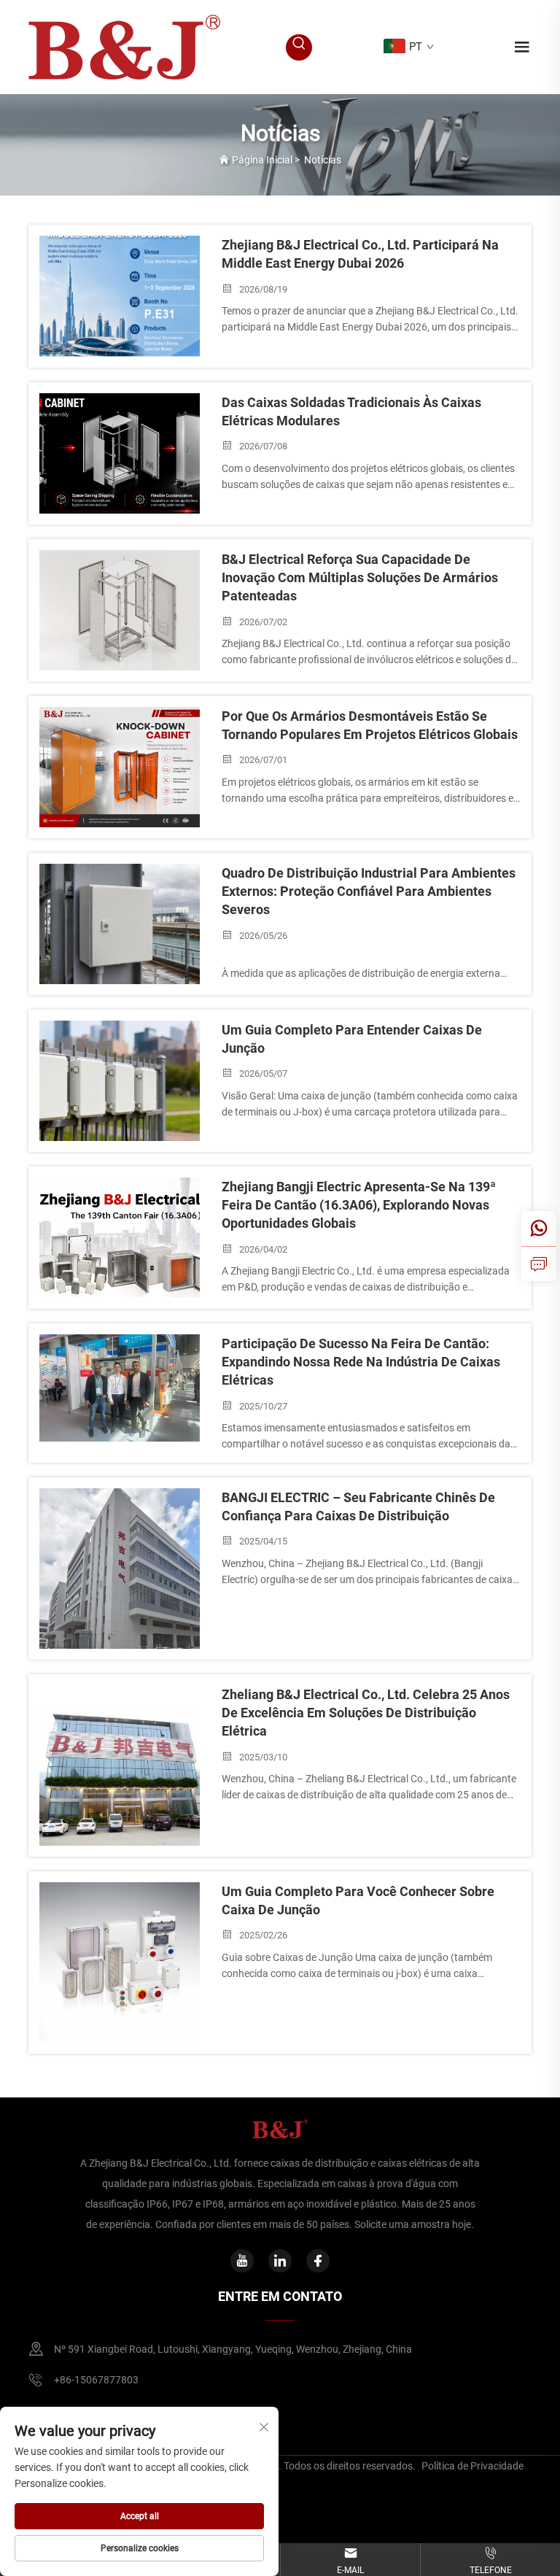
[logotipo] (124, 46)
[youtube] (242, 2261)
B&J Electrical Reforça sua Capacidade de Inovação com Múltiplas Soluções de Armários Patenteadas (360, 577)
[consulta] (539, 1264)
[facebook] (318, 2261)
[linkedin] (280, 2261)
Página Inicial (262, 160)
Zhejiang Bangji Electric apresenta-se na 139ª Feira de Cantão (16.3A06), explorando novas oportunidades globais (359, 1205)
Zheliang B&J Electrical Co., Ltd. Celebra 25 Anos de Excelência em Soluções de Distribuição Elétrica (366, 1713)
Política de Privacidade (472, 2466)
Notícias (323, 160)
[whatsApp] (539, 1229)
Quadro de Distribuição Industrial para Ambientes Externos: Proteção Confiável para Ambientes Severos (369, 891)
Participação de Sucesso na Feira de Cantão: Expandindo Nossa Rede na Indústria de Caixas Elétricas (361, 1362)
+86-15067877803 (96, 2380)
